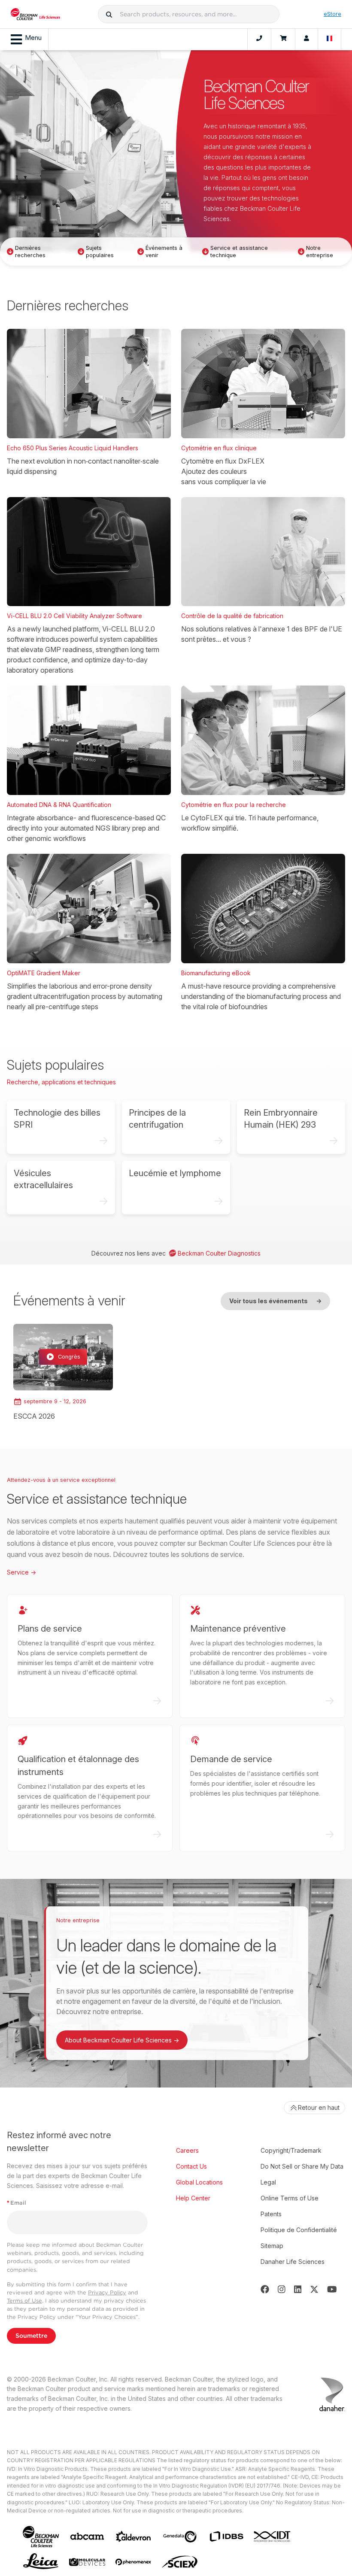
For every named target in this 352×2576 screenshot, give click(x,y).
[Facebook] (265, 2289)
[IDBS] (226, 2537)
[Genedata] (180, 2537)
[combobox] (189, 14)
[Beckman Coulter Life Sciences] (35, 14)
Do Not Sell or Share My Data (302, 2166)
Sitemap (272, 2246)
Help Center (193, 2198)
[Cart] (283, 39)
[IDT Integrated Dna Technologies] (273, 2536)
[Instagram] (282, 2289)
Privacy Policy (107, 2292)
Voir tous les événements (275, 1301)
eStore (332, 14)
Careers (187, 2150)
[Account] (306, 39)
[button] (109, 14)
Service (21, 1572)
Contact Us (191, 2166)
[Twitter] (314, 2289)
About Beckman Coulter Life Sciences (122, 2040)
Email (17, 2203)
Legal (268, 2182)
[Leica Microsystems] (41, 2562)
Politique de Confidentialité (299, 2230)
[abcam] (87, 2536)
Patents (271, 2214)
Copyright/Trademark (291, 2150)
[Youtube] (332, 2289)
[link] (63, 1373)
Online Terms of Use (290, 2198)
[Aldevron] (134, 2537)
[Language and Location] (330, 39)
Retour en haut (319, 2107)
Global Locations (199, 2182)
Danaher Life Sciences (293, 2262)
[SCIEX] (180, 2562)
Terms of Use (24, 2301)
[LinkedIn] (298, 2289)
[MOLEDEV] (87, 2562)
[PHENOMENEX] (134, 2562)
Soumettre (31, 2336)
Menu (33, 38)
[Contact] (259, 39)
